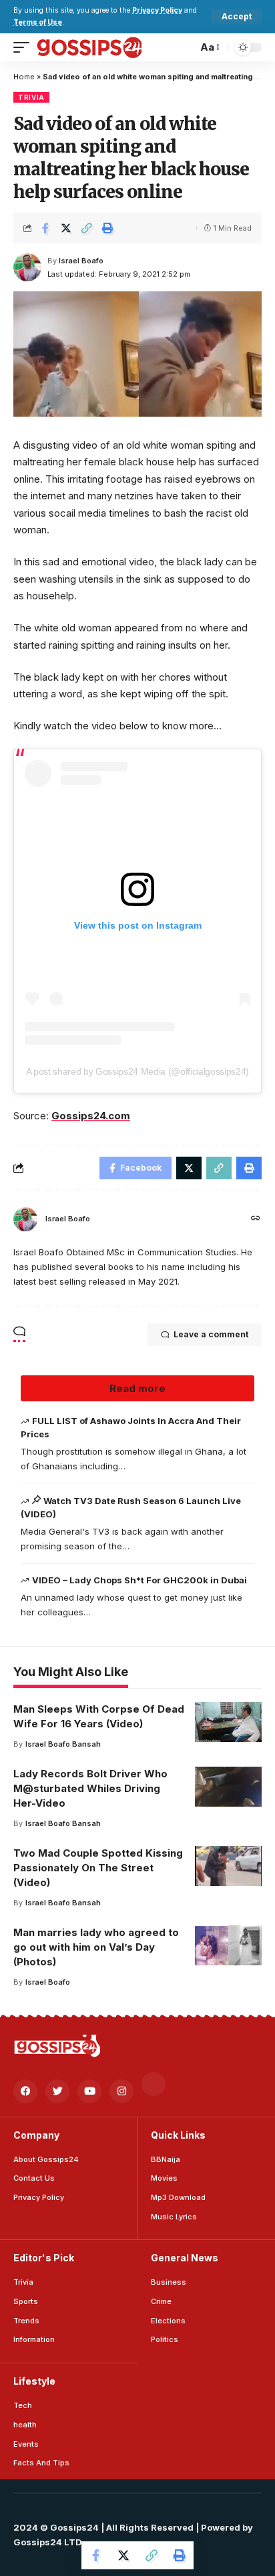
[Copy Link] (87, 228)
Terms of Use (38, 22)
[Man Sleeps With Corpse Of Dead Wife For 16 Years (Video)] (228, 1722)
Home (24, 77)
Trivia (31, 97)
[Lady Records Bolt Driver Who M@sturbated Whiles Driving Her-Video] (228, 1787)
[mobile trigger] (25, 47)
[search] (184, 47)
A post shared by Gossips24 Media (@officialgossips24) (137, 1071)
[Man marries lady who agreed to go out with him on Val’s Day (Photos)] (228, 1945)
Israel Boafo (81, 261)
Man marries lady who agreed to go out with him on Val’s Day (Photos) (96, 1947)
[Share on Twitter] (66, 228)
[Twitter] (57, 2091)
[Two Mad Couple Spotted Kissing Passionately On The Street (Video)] (228, 1866)
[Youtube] (89, 2091)
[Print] (107, 228)
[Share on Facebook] (45, 228)
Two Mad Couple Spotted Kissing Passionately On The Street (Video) (98, 1868)
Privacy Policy (157, 10)
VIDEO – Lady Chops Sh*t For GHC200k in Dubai (140, 1580)
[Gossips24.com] (89, 47)
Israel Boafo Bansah (63, 1744)
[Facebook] (25, 2091)
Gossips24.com (91, 1116)
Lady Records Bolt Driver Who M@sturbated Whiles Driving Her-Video (90, 1788)
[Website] (256, 1219)
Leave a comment (211, 1334)
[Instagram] (121, 2091)
